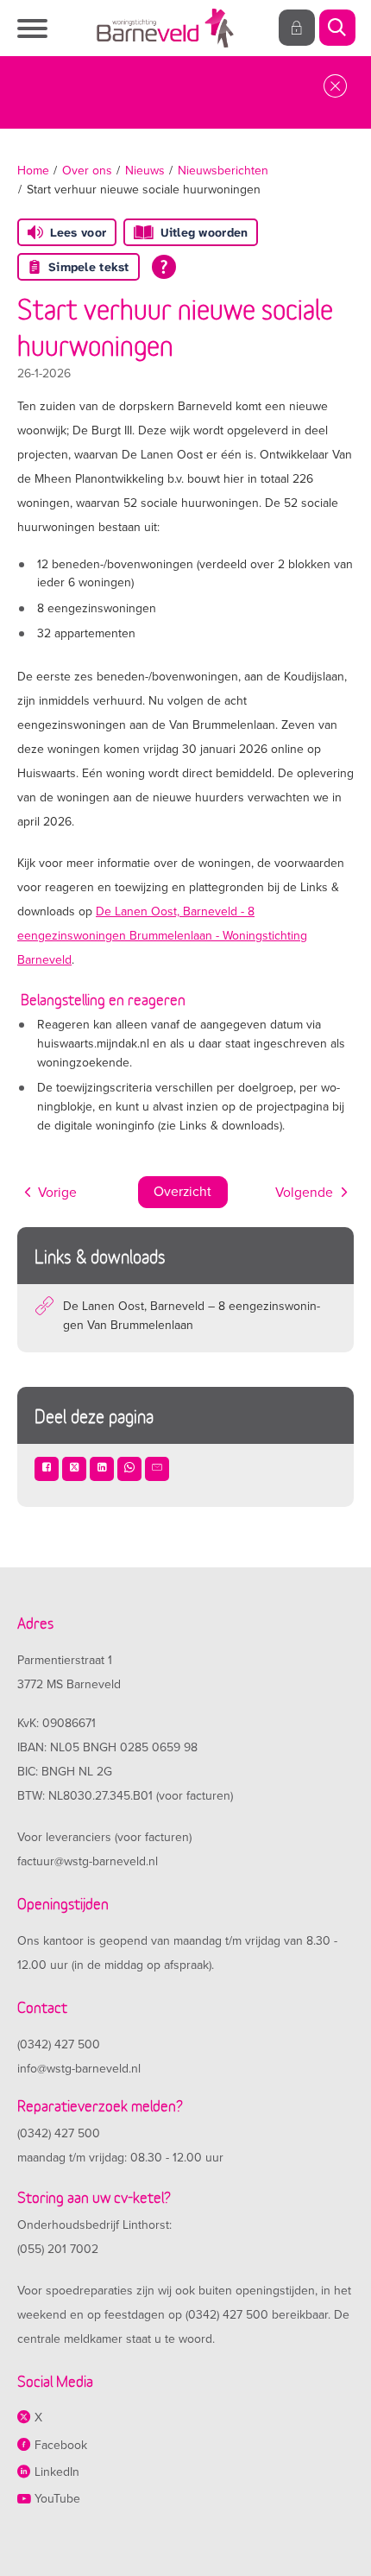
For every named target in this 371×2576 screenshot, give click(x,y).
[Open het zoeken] (336, 28)
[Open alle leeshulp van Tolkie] (164, 267)
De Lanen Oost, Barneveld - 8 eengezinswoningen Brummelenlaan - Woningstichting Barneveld (162, 936)
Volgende (304, 1193)
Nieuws (145, 171)
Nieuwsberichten (223, 171)
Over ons (87, 171)
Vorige (57, 1193)
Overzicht (182, 1192)
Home (33, 171)
